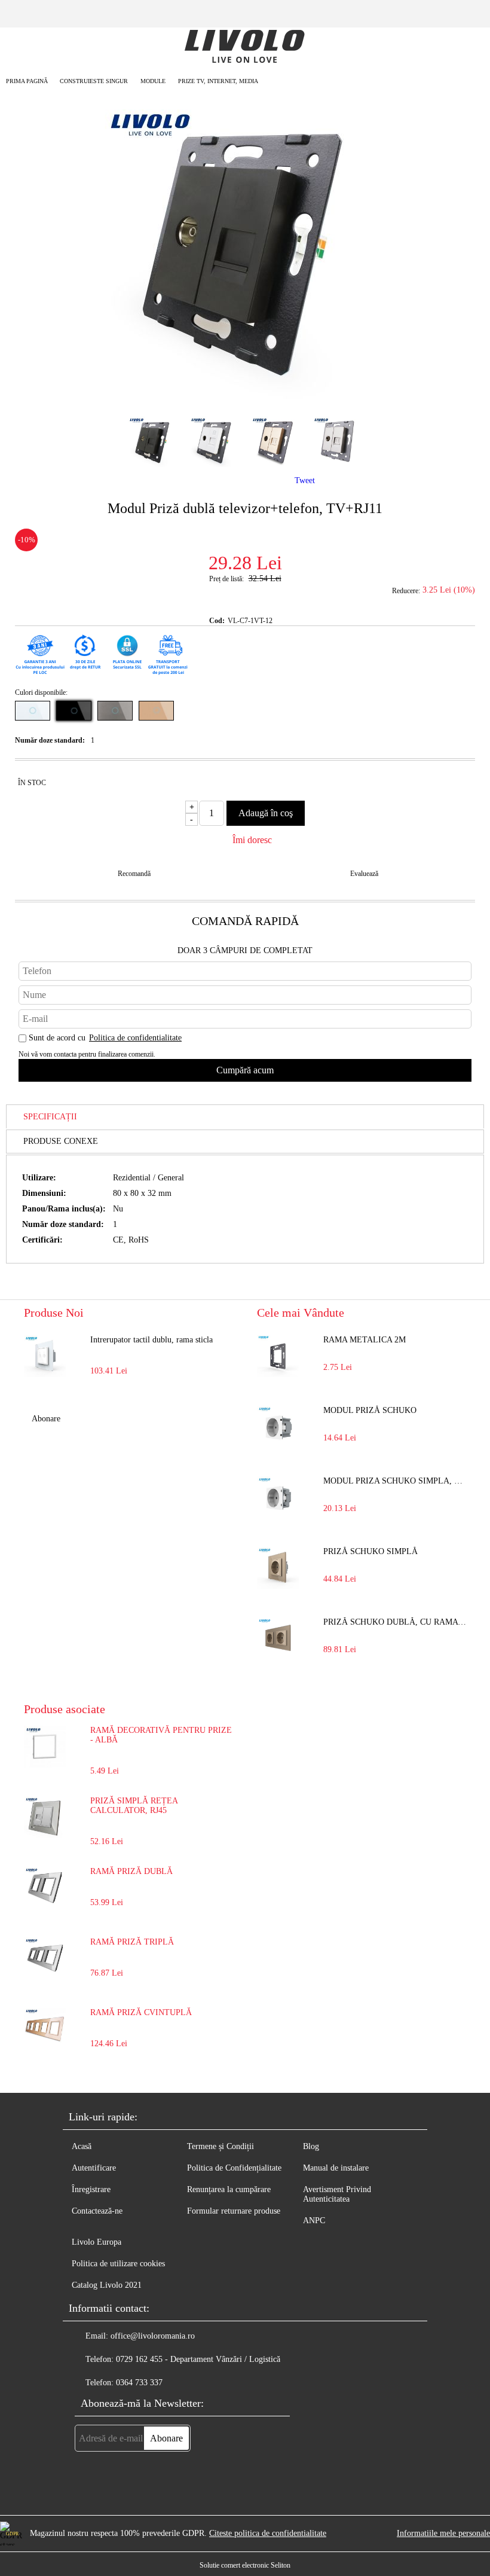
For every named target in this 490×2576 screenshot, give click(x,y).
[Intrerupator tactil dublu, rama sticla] (45, 1356)
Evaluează (364, 874)
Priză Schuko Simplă (370, 1551)
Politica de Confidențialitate (234, 2168)
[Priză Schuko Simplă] (278, 1568)
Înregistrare (91, 2189)
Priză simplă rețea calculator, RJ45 (134, 1806)
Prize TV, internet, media (218, 81)
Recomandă (134, 874)
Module (153, 81)
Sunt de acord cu (105, 1038)
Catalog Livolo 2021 (107, 2285)
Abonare (46, 1419)
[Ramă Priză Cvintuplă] (45, 2047)
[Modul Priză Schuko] (278, 1427)
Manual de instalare (336, 2168)
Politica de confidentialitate (135, 1038)
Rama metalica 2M (365, 1340)
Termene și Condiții (220, 2146)
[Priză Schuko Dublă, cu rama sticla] (278, 1638)
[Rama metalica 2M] (278, 1356)
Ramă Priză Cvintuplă (141, 2012)
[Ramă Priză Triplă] (45, 1977)
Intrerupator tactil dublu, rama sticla (151, 1340)
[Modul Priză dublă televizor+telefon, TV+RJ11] (245, 396)
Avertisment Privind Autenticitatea (337, 2194)
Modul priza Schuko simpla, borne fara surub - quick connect (395, 1481)
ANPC (314, 2221)
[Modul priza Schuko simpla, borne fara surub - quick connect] (278, 1497)
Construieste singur (94, 81)
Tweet (305, 480)
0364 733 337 (139, 2383)
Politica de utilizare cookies (118, 2264)
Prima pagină (27, 81)
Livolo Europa (97, 2242)
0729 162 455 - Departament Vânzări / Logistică (198, 2359)
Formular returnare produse (234, 2211)
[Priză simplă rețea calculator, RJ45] (45, 1835)
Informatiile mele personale (443, 2533)
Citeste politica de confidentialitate (268, 2533)
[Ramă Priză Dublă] (45, 1906)
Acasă (82, 2146)
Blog (311, 2146)
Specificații (50, 1117)
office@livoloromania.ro (153, 2336)
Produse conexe (61, 1141)
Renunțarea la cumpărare (229, 2189)
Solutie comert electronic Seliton (245, 2565)
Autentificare (94, 2168)
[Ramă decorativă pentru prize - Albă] (45, 1765)
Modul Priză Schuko (370, 1410)
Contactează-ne (97, 2211)
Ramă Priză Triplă (132, 1942)
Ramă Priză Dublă (131, 1871)
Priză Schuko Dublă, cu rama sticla (395, 1622)
